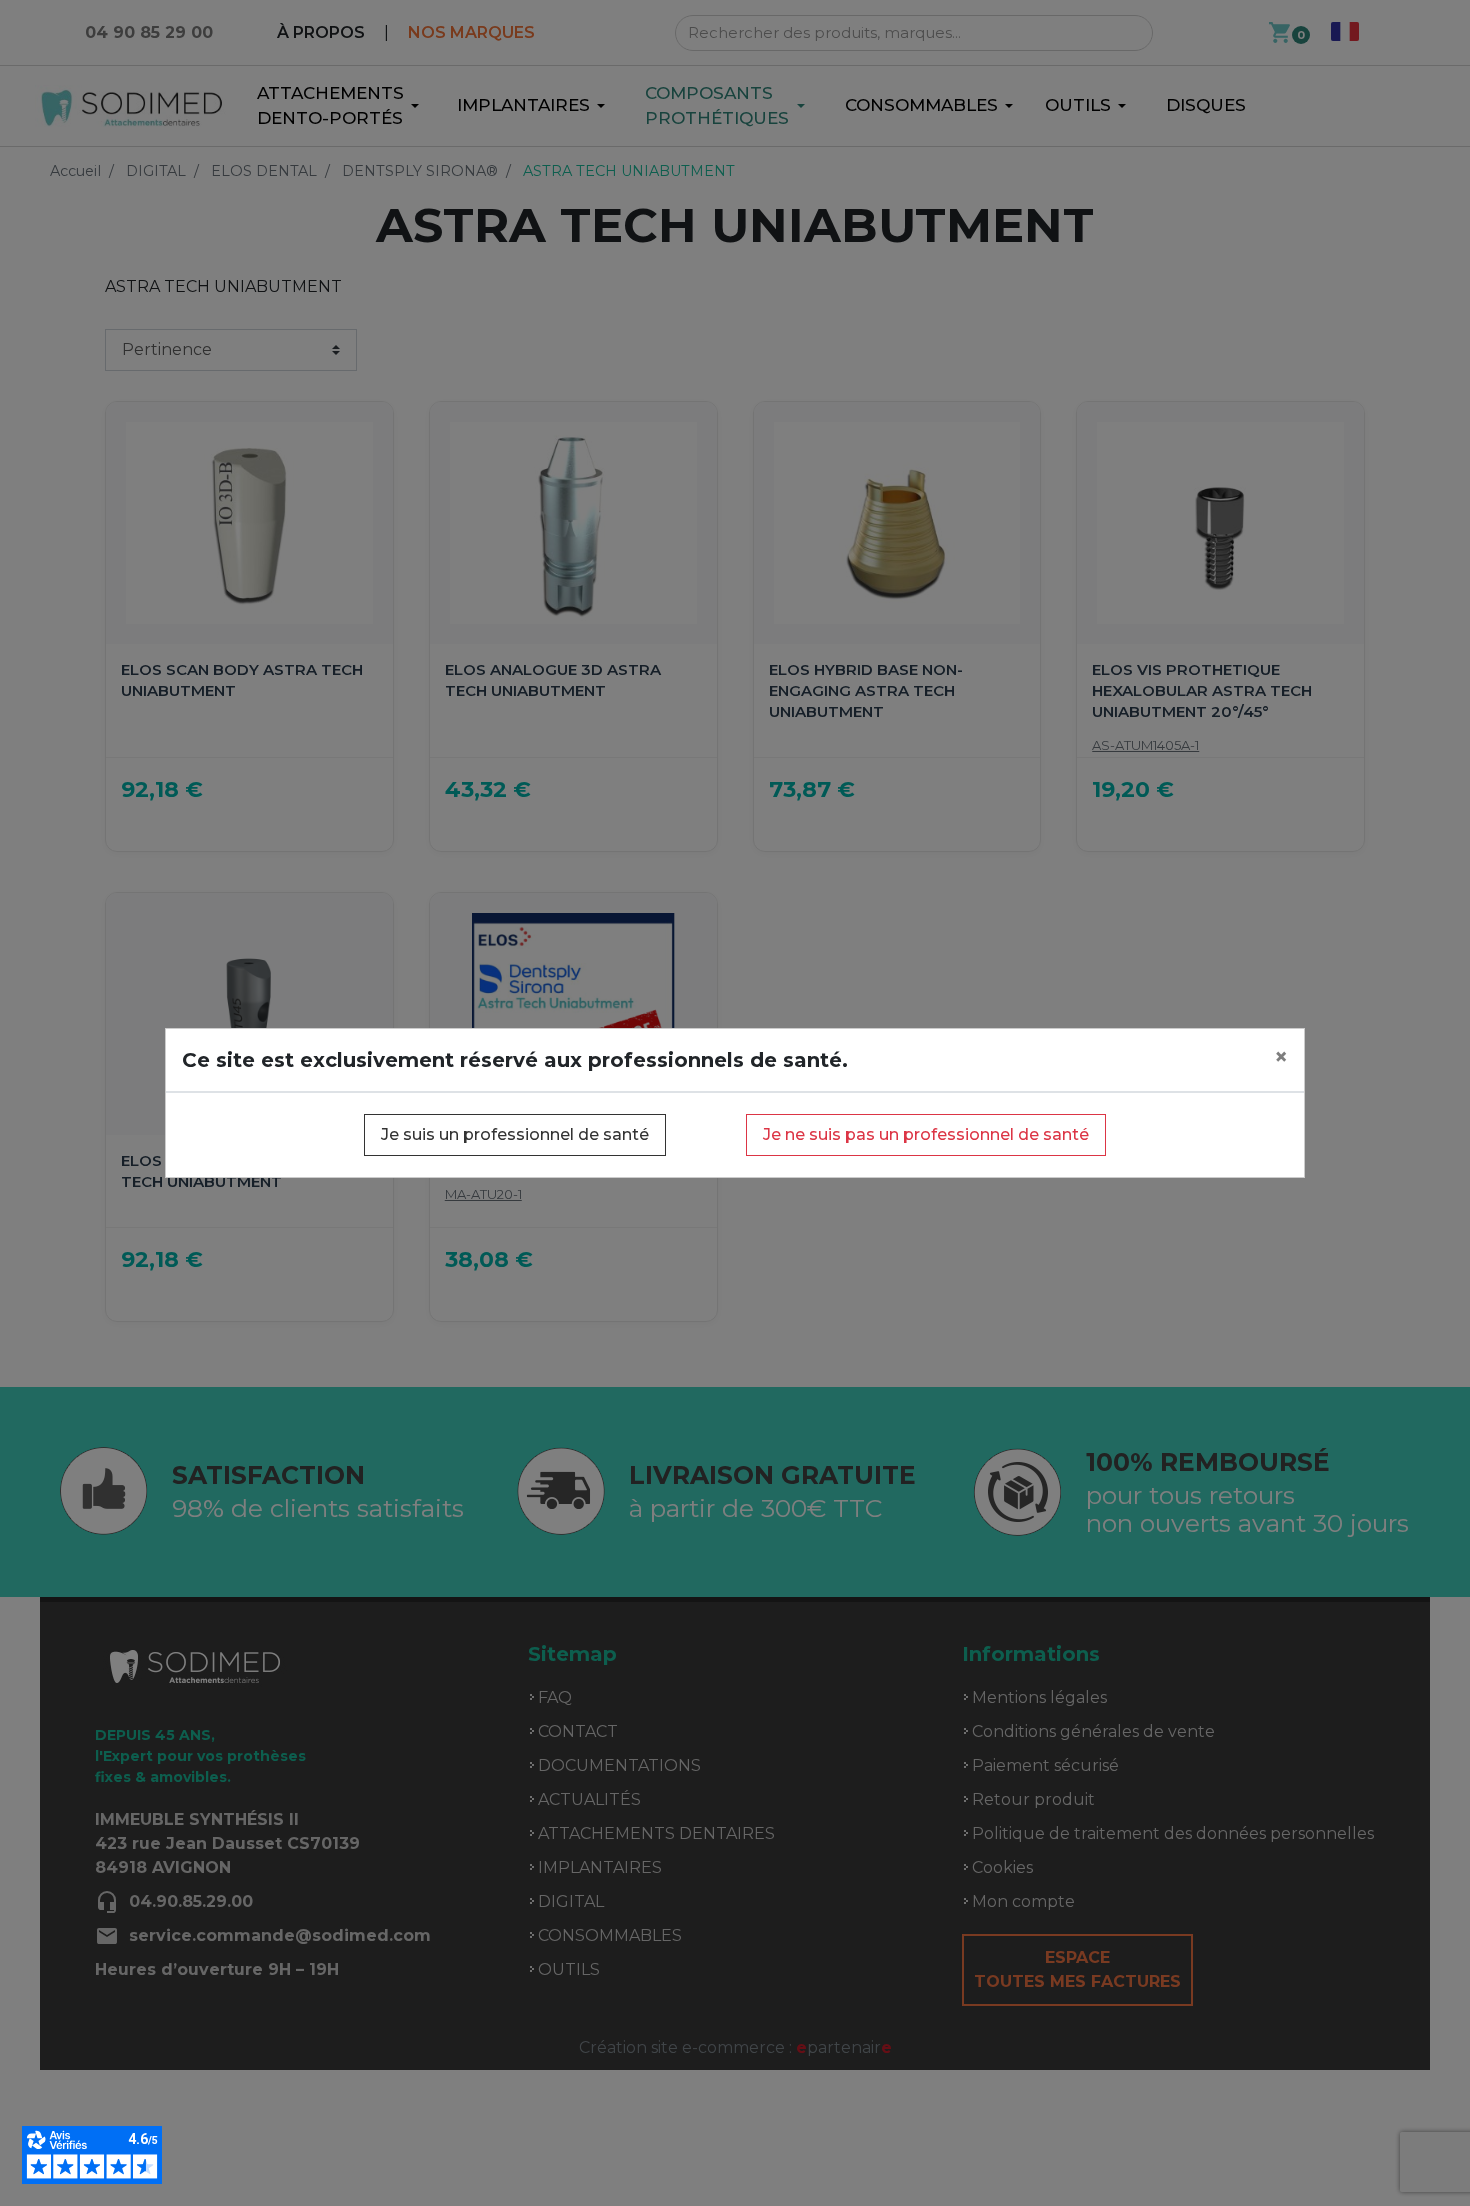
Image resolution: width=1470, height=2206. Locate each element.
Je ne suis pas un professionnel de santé (926, 1134)
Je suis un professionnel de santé (515, 1134)
